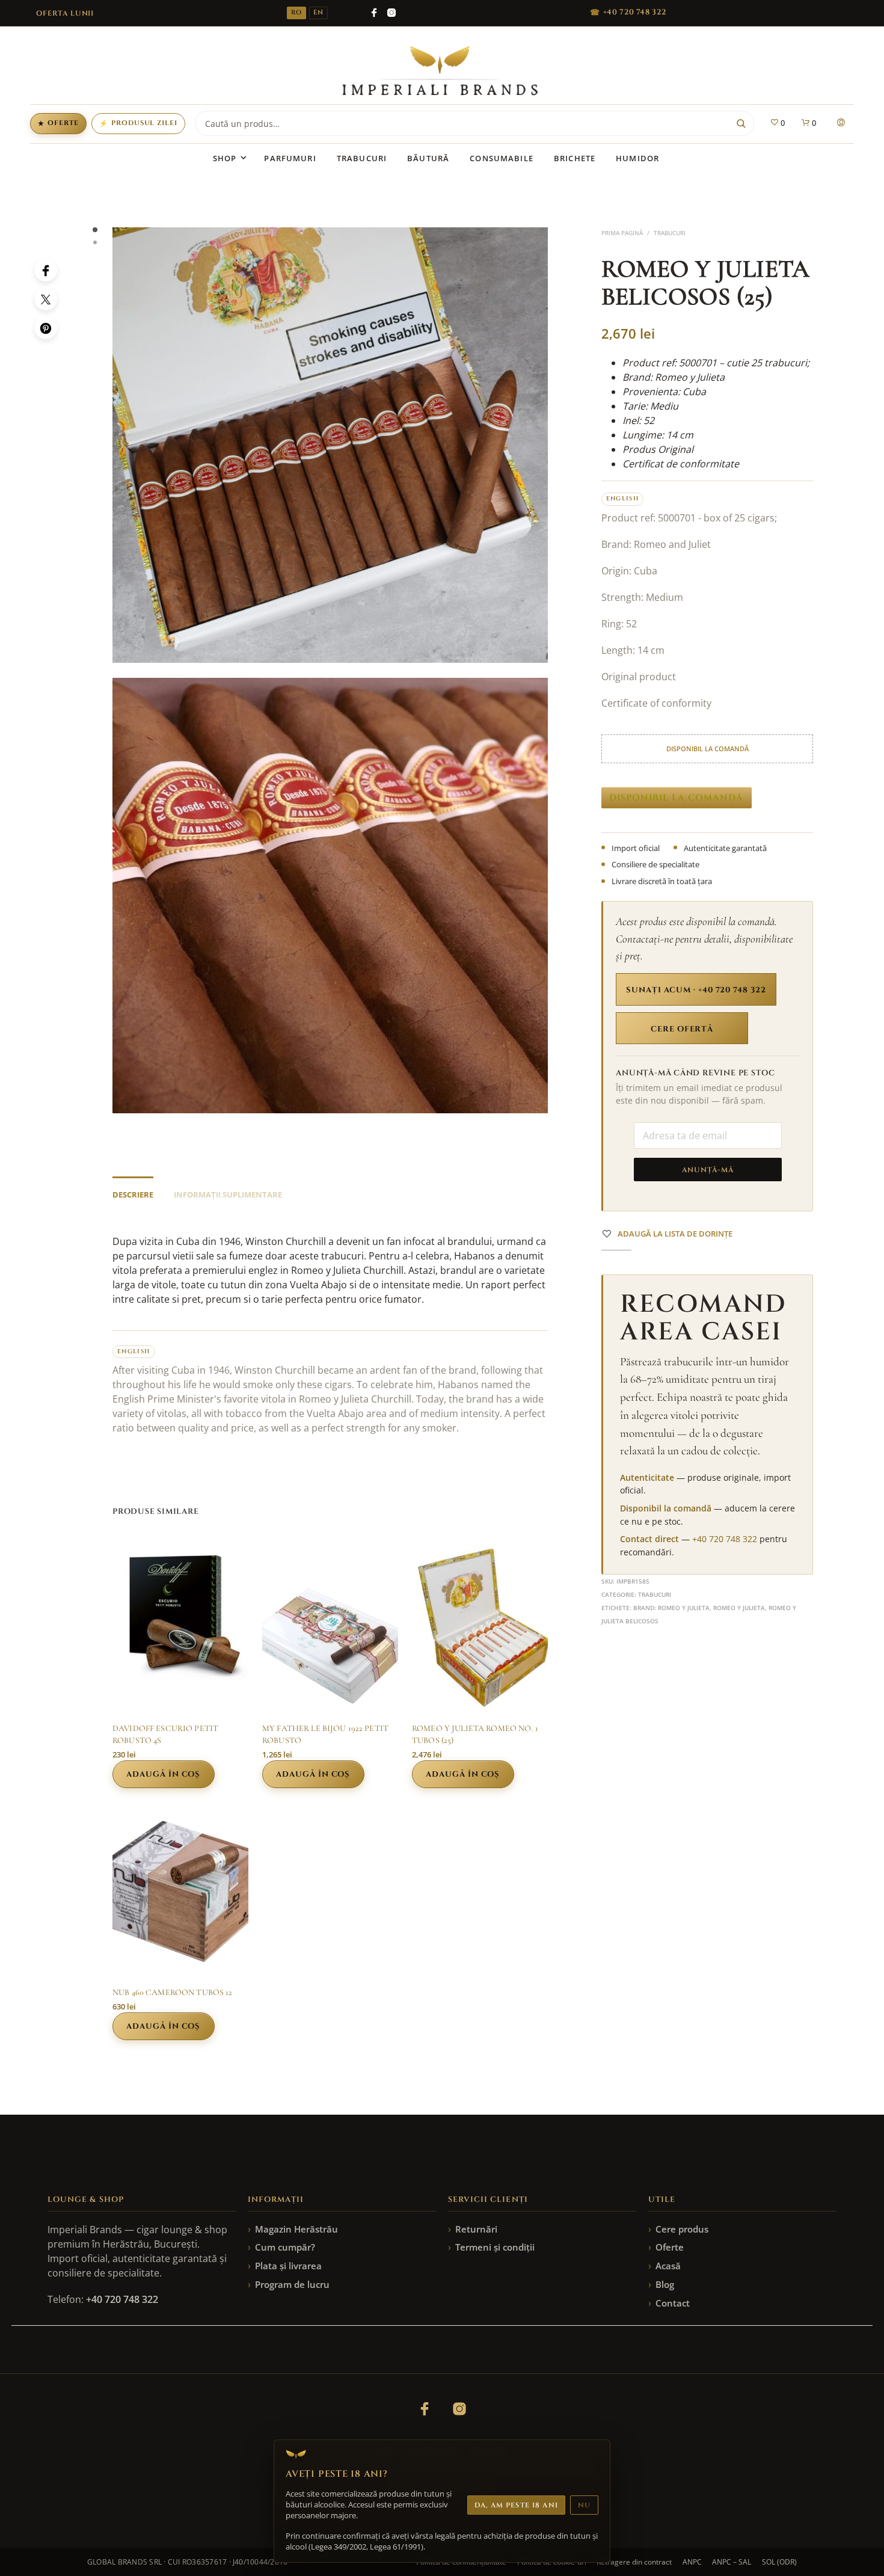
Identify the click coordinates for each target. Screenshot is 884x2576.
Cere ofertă (682, 1029)
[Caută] (741, 123)
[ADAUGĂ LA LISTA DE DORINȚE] (180, 1690)
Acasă (668, 2266)
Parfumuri (290, 158)
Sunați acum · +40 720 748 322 (696, 990)
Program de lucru (292, 2284)
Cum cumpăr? (285, 2247)
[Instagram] (391, 13)
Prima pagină (622, 233)
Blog (665, 2284)
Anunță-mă (708, 1170)
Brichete (575, 158)
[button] (777, 123)
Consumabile (502, 158)
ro (296, 13)
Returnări (476, 2229)
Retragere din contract (634, 2562)
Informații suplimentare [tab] (228, 1194)
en (318, 13)
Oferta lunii (65, 13)
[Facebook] (374, 13)
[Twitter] (46, 299)
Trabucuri (362, 158)
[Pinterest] (46, 328)
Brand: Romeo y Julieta (671, 1608)
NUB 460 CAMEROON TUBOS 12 (173, 1992)
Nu (584, 2505)
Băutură (428, 158)
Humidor (637, 158)
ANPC (692, 2562)
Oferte (58, 123)
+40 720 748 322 (725, 1539)
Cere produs (682, 2229)
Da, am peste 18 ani (516, 2505)
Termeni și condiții (495, 2247)
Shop (225, 158)
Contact (673, 2303)
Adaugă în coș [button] (163, 1774)
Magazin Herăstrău (296, 2229)
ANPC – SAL (732, 2562)
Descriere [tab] (133, 1194)
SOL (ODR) (779, 2562)
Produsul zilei (138, 123)
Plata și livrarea (288, 2266)
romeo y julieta (739, 1608)
